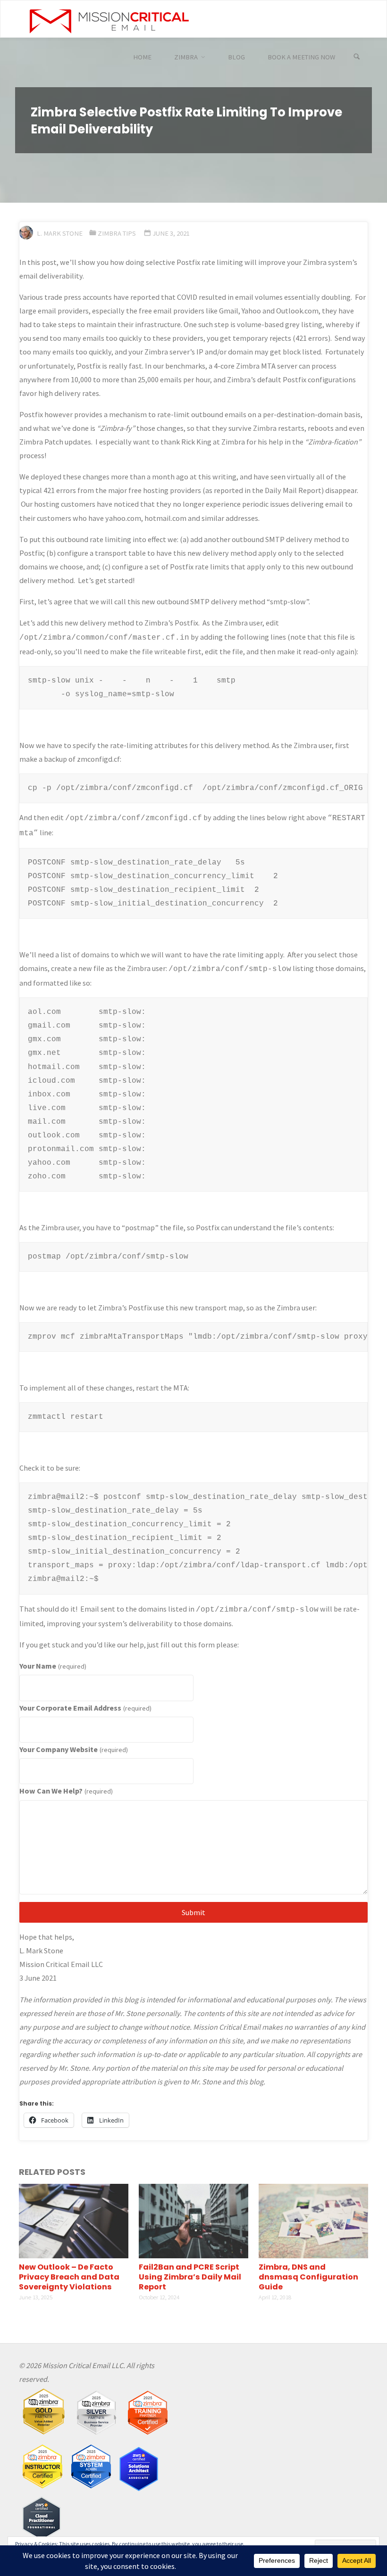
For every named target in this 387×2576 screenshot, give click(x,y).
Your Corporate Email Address (85, 1708)
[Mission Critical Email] (109, 19)
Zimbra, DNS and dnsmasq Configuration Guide (308, 2277)
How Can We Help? (66, 1791)
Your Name (53, 1666)
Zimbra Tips (117, 233)
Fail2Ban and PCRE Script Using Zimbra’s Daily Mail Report (190, 2277)
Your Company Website (73, 1749)
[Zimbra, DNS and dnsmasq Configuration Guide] (313, 2220)
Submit (193, 1912)
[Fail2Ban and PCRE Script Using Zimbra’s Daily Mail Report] (193, 2220)
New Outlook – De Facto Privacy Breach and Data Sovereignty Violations (69, 2277)
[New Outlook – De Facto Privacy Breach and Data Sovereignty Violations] (74, 2220)
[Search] (357, 57)
